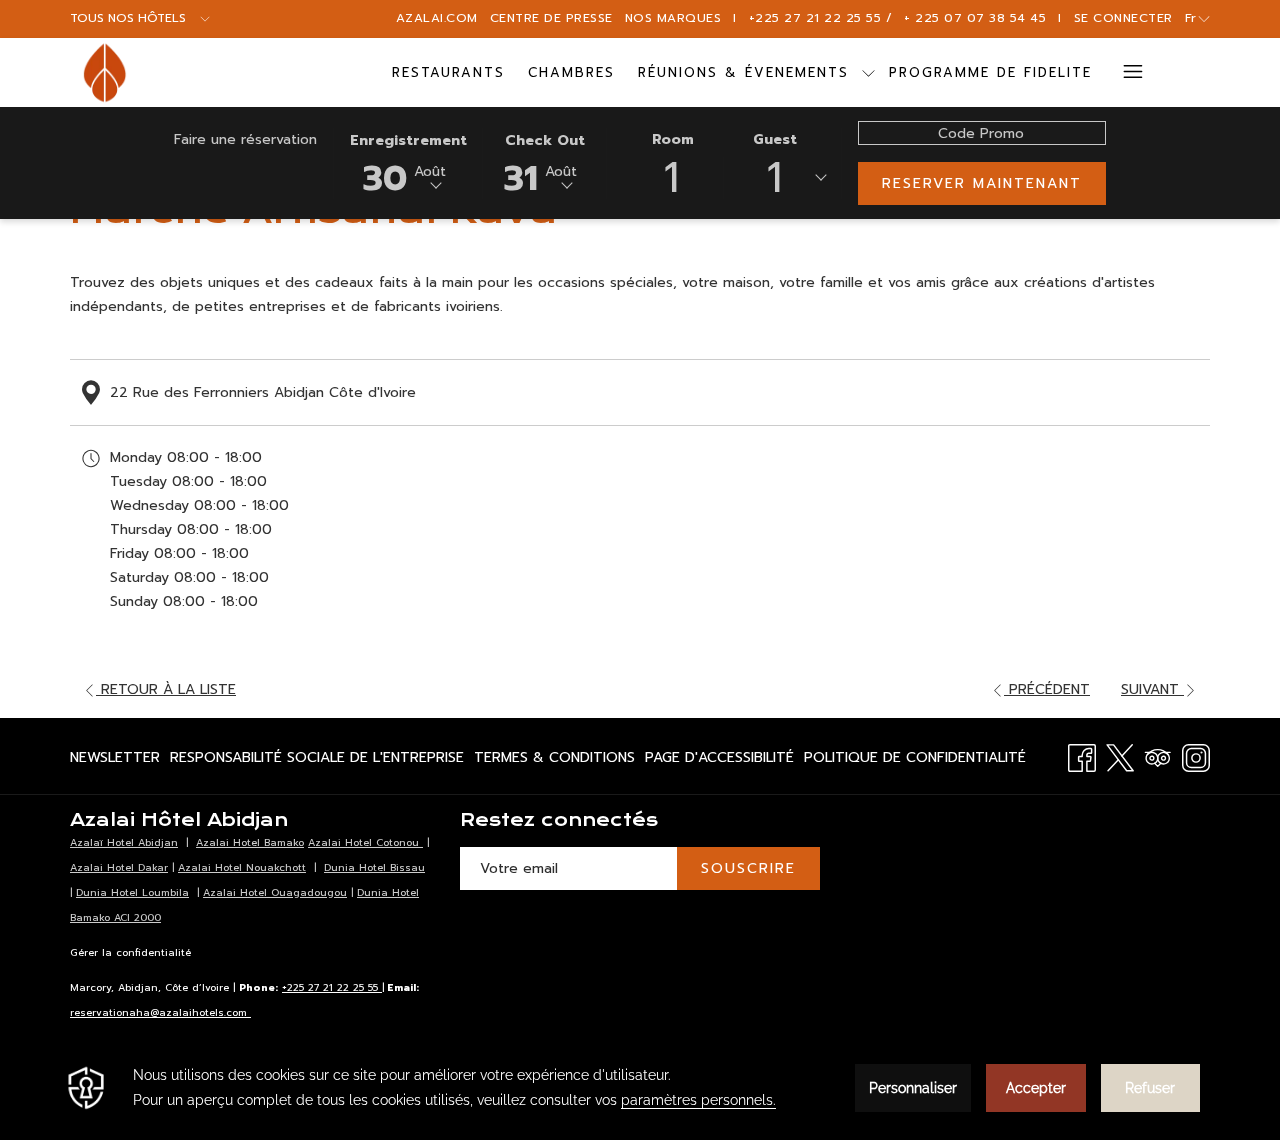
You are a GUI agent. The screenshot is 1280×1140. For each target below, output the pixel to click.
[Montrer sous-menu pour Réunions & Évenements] (868, 72)
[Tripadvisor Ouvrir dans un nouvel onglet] (1158, 755)
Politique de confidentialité (915, 761)
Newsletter (115, 761)
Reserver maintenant (982, 183)
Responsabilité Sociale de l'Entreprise (317, 761)
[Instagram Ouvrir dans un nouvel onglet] (1196, 755)
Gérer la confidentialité (130, 952)
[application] (640, 1088)
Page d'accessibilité (719, 761)
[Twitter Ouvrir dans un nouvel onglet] (1120, 755)
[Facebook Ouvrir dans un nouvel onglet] (1082, 755)
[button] (408, 162)
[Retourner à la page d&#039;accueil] (104, 72)
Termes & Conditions (554, 761)
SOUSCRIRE (748, 868)
